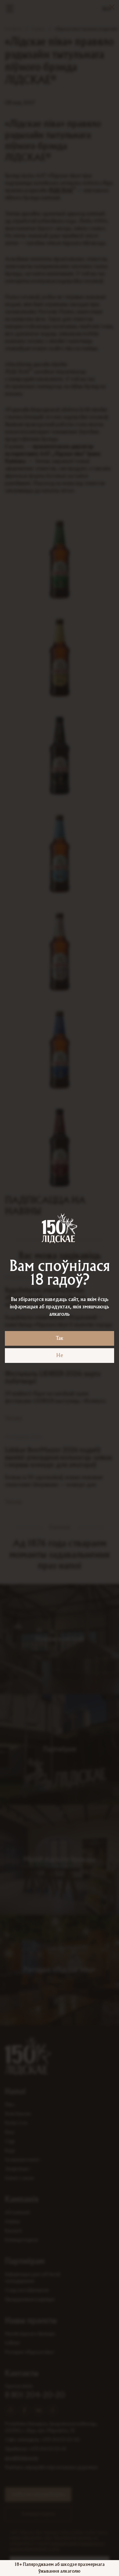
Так (60, 1338)
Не (60, 1356)
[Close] (112, 7)
